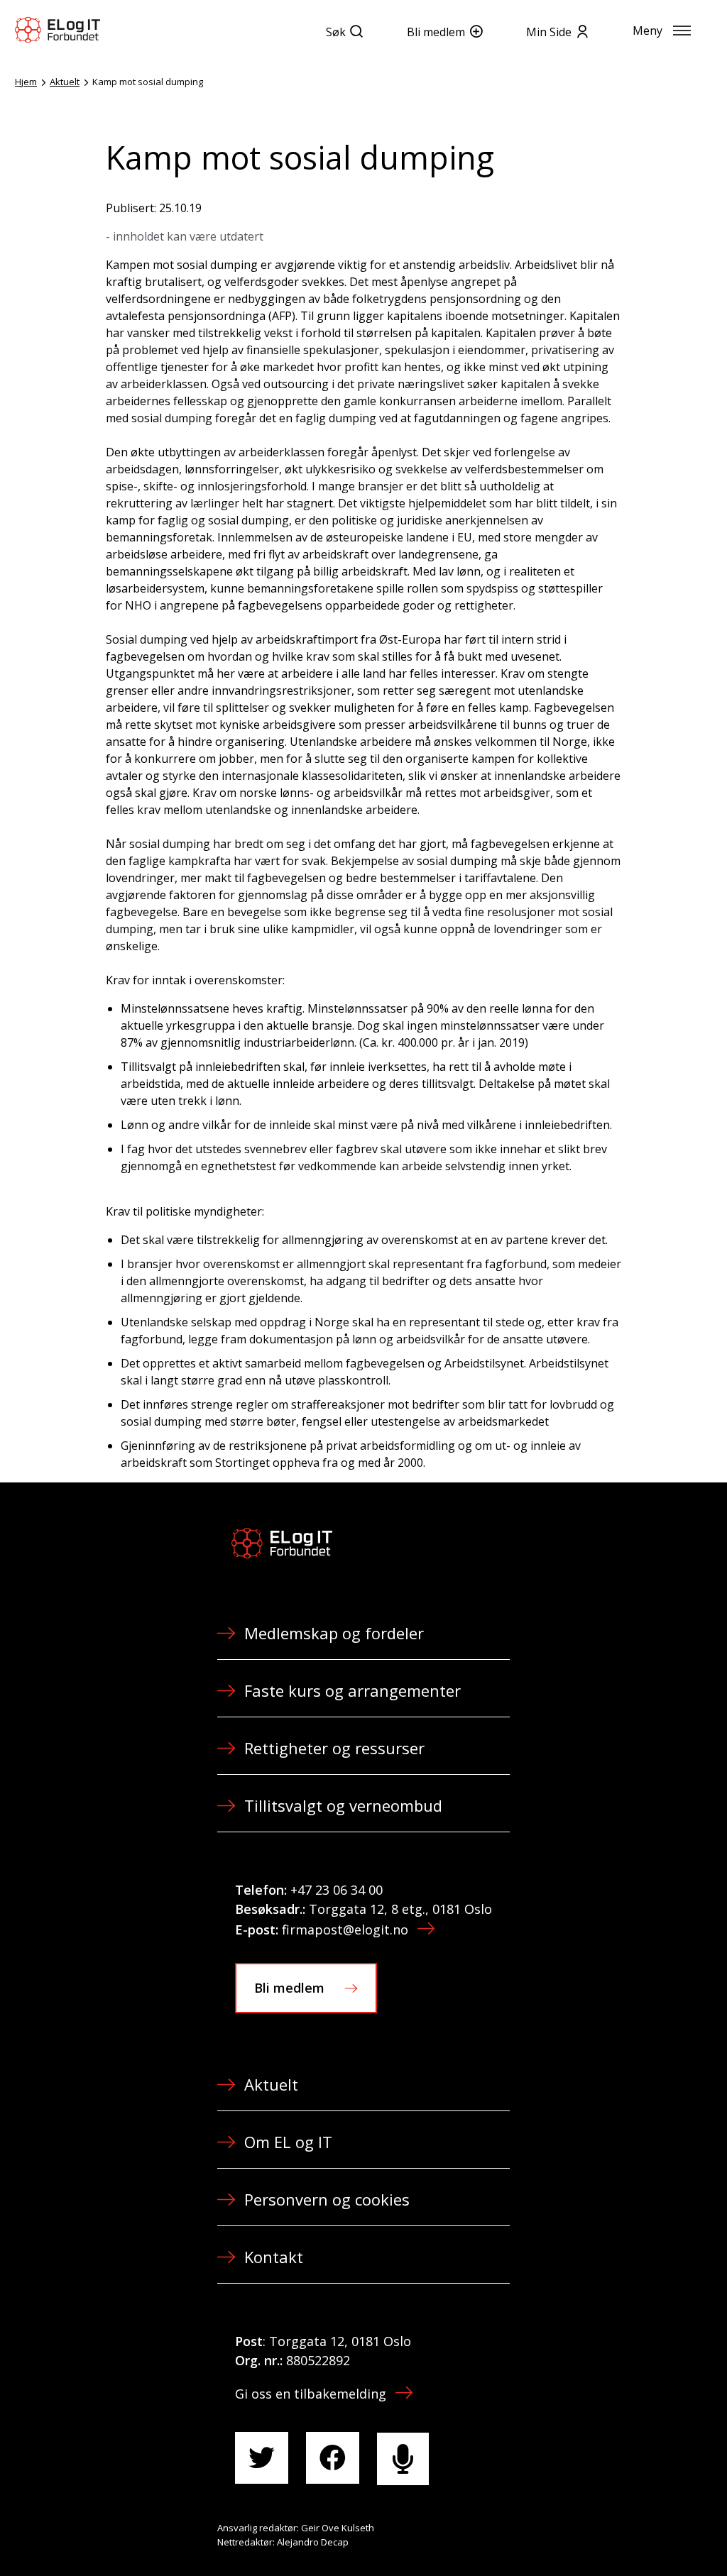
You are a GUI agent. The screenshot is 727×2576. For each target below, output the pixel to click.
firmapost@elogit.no (345, 1930)
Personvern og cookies (327, 2199)
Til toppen (638, 2534)
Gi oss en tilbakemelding (311, 2394)
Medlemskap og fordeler (334, 1633)
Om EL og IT (288, 2142)
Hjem (26, 82)
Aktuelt (65, 82)
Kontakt (274, 2257)
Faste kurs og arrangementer (352, 1690)
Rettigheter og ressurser (334, 1748)
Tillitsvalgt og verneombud (343, 1805)
